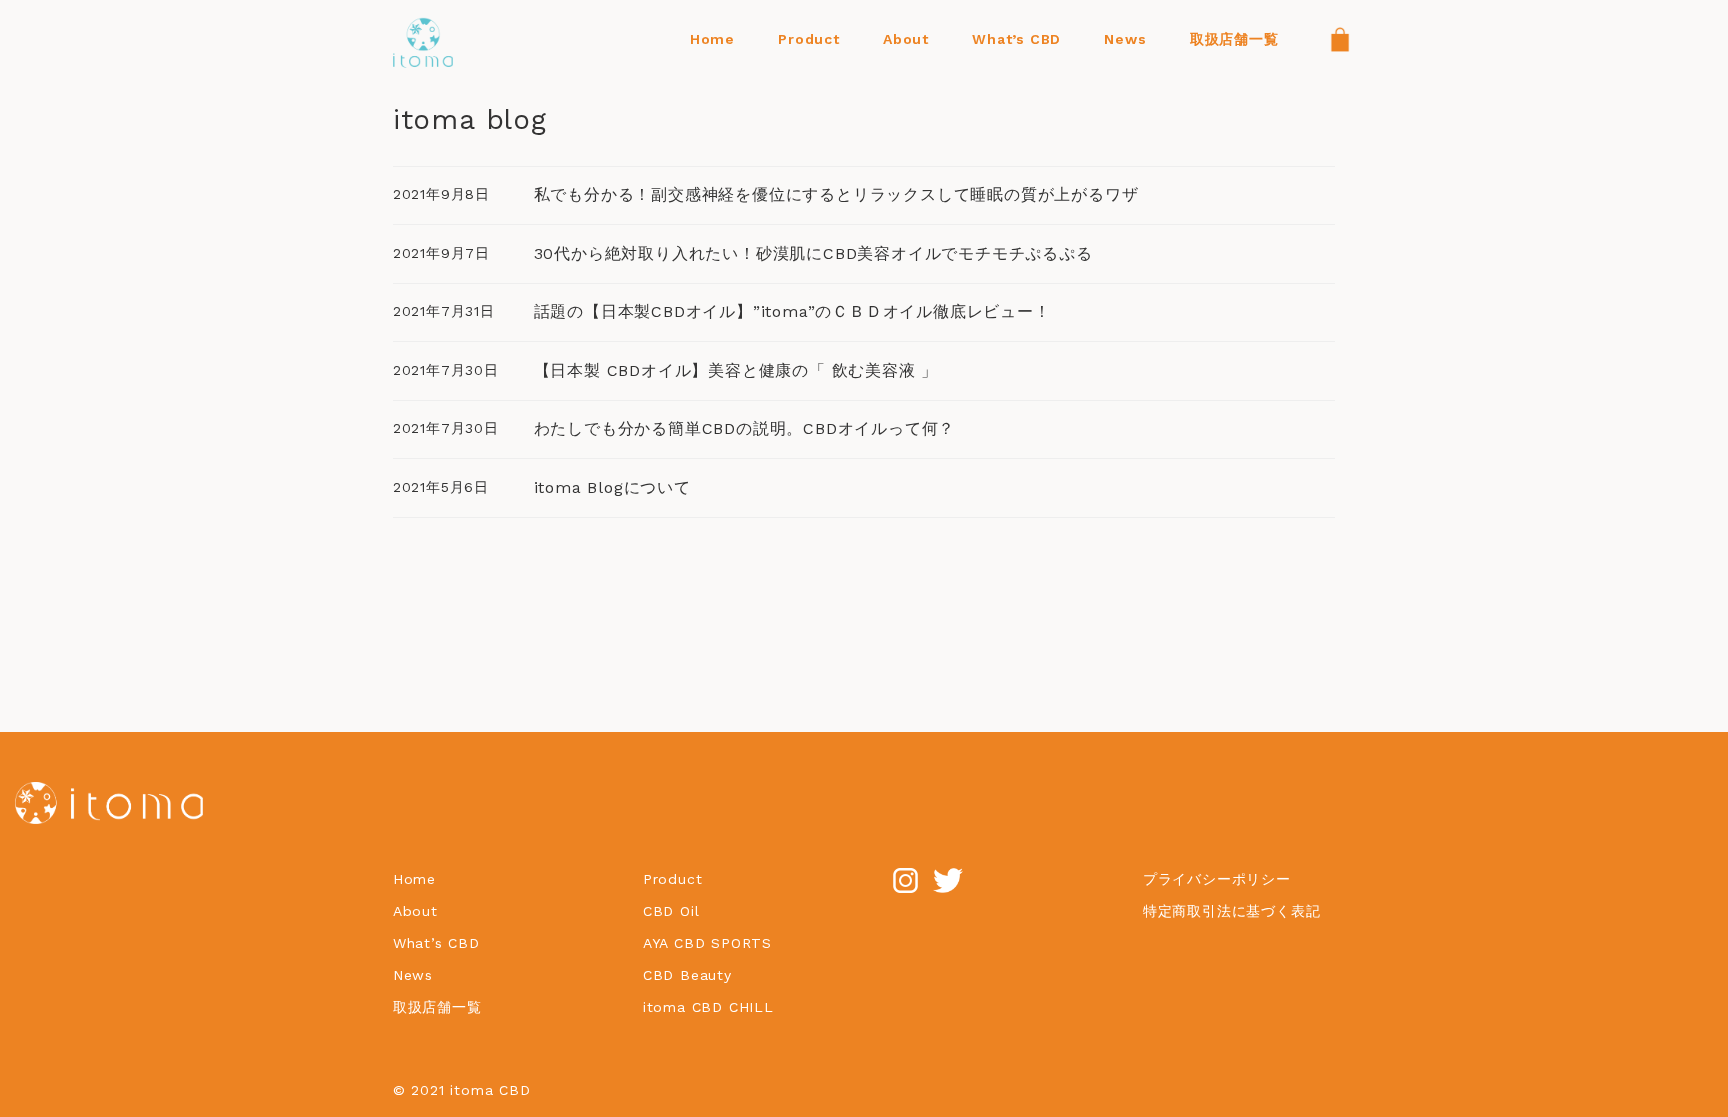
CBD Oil (671, 911)
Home (414, 879)
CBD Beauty (690, 975)
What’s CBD (436, 943)
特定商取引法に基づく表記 (1232, 911)
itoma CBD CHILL (708, 1007)
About (415, 911)
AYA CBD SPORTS (707, 943)
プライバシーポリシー (1217, 879)
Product (673, 879)
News (413, 975)
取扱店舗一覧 (437, 1007)
